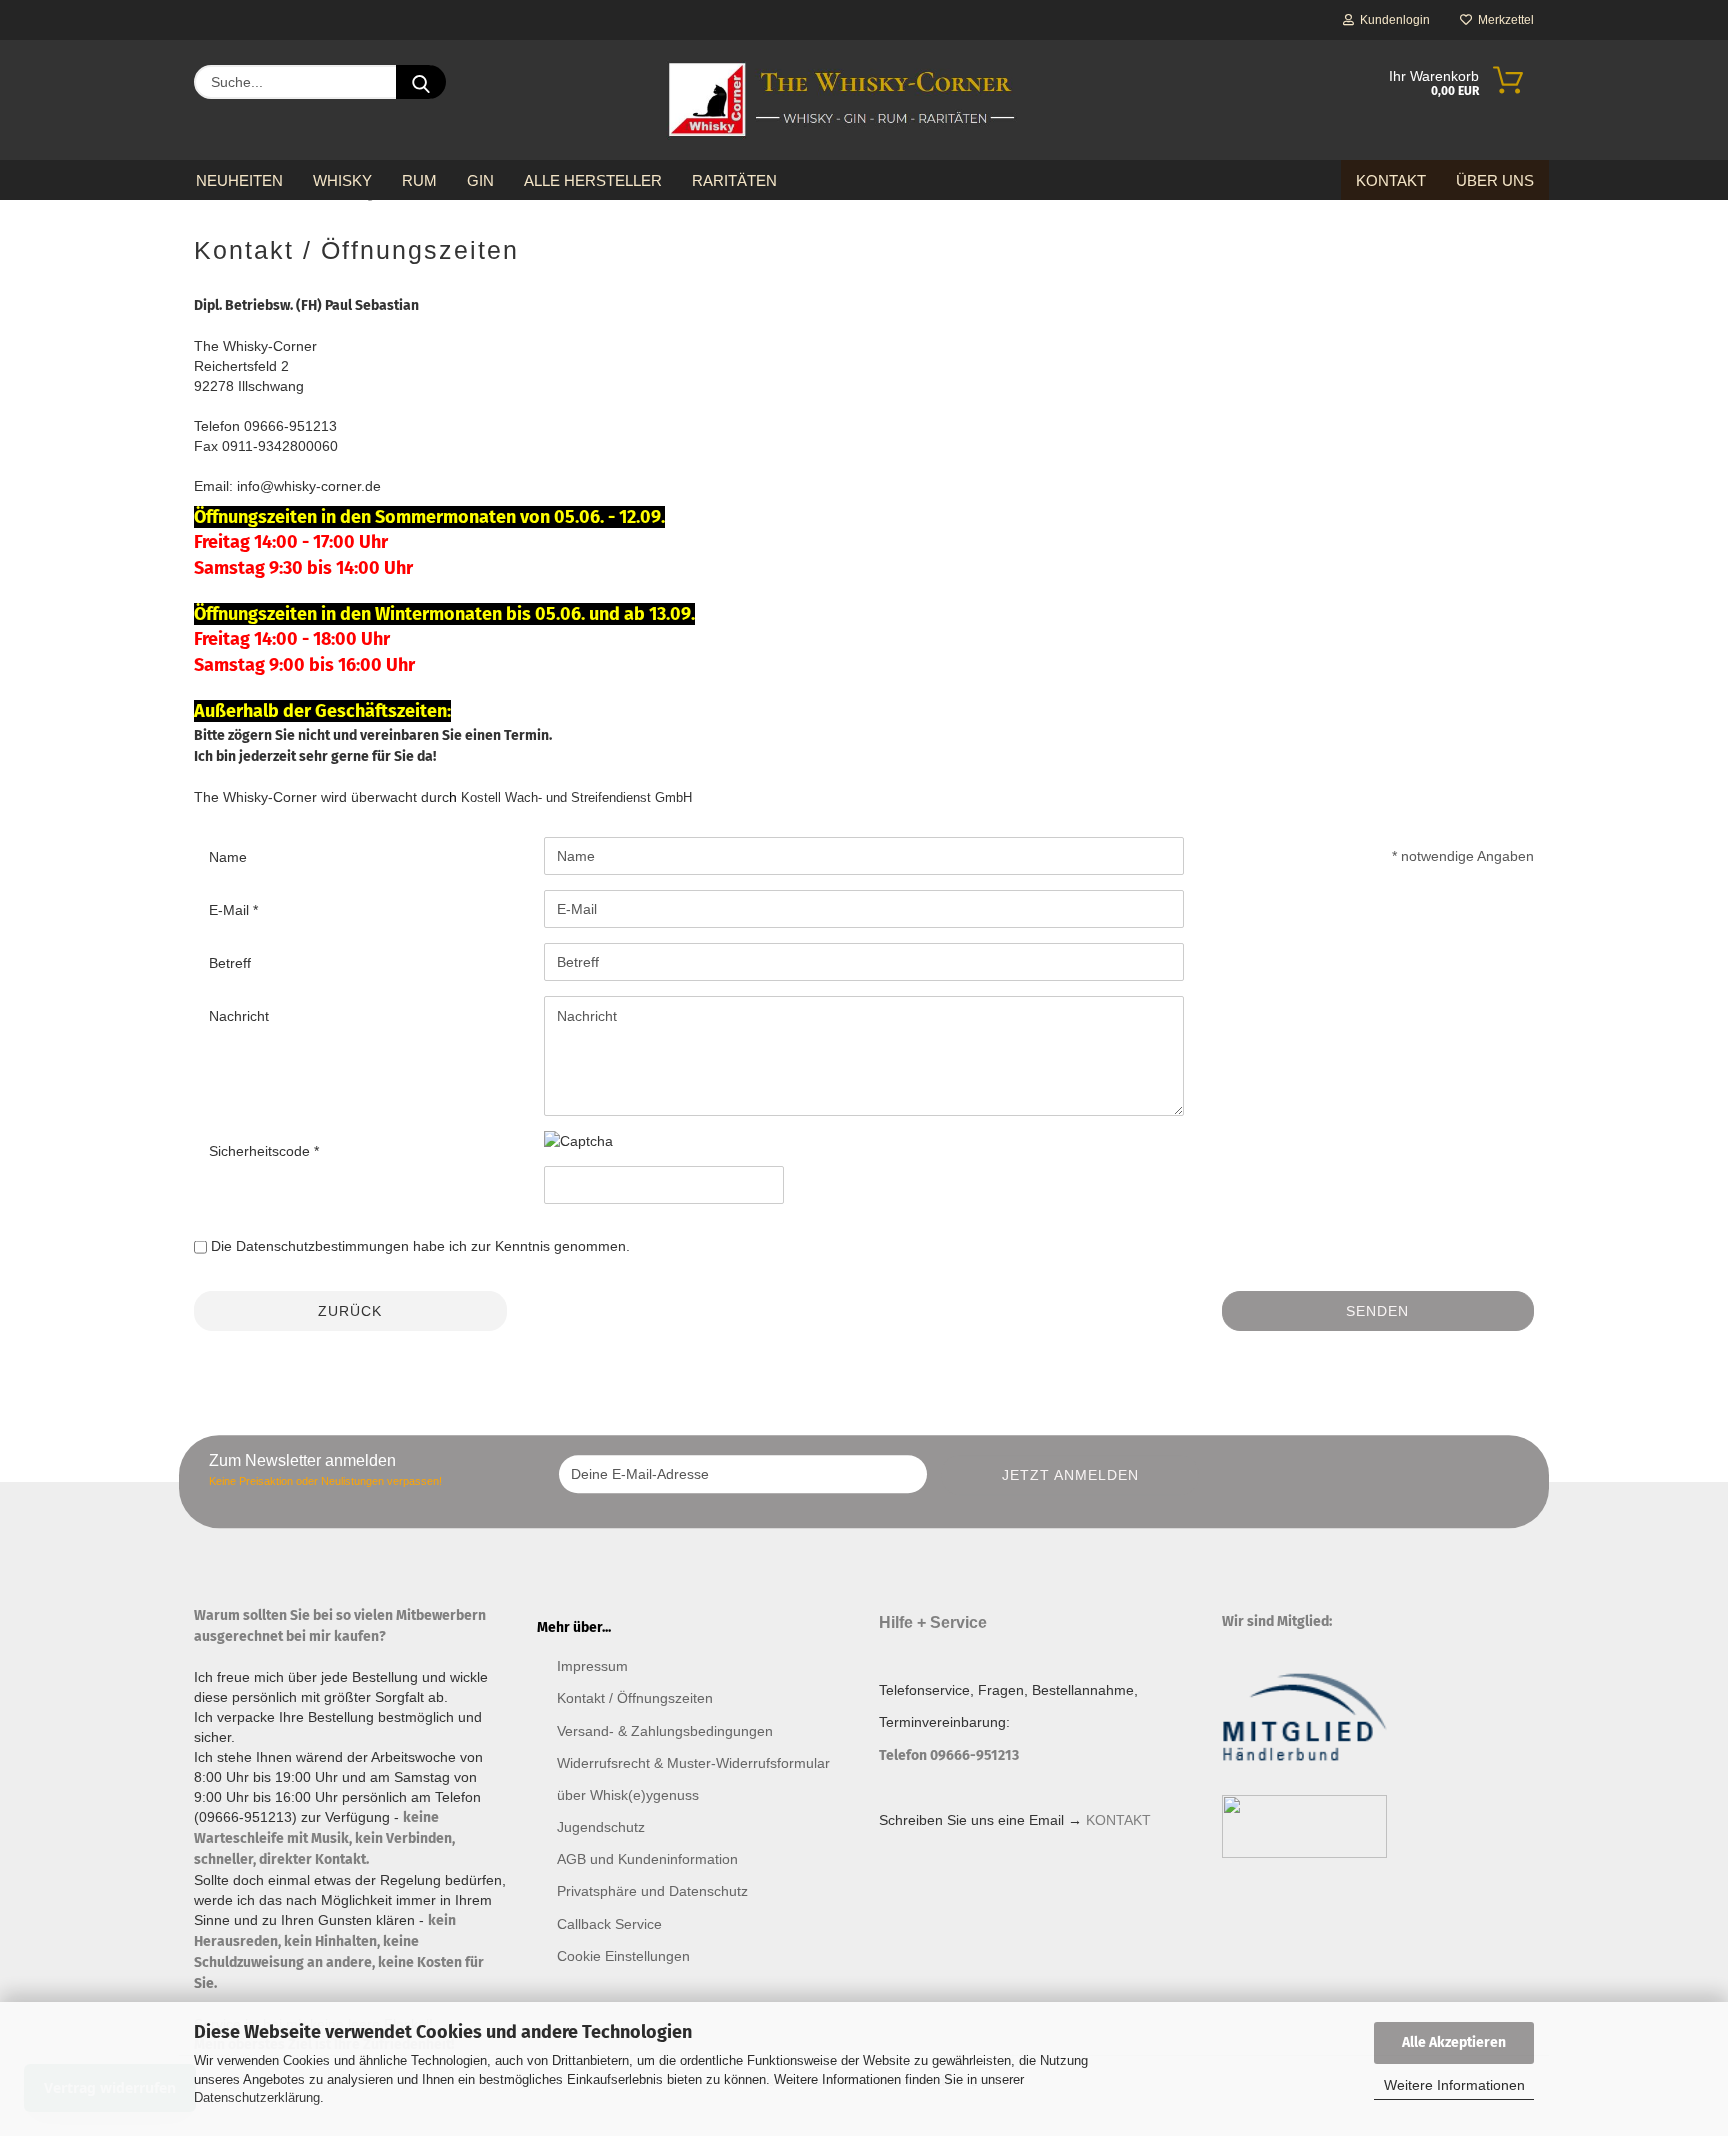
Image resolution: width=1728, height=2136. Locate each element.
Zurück (350, 1311)
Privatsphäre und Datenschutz (652, 1891)
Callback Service (609, 1924)
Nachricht (239, 1016)
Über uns (1495, 180)
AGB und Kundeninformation (647, 1859)
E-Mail (231, 910)
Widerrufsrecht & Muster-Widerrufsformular (693, 1763)
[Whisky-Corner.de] (842, 100)
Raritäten (734, 180)
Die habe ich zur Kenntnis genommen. (420, 1246)
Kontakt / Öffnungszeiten (635, 1698)
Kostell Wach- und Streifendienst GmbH (576, 797)
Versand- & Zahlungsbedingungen (665, 1731)
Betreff (230, 963)
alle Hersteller (593, 180)
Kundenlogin (1392, 20)
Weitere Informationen (1454, 2085)
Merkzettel (1503, 20)
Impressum (592, 1666)
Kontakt (1391, 180)
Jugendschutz (601, 1827)
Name (228, 857)
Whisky (342, 180)
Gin (480, 180)
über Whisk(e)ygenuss (628, 1795)
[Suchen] (421, 82)
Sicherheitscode (261, 1151)
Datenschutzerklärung (257, 2097)
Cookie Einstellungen (623, 1956)
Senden (1377, 1311)
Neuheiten (239, 180)
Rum (419, 180)
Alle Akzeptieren (1454, 2042)
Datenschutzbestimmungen (322, 1246)
